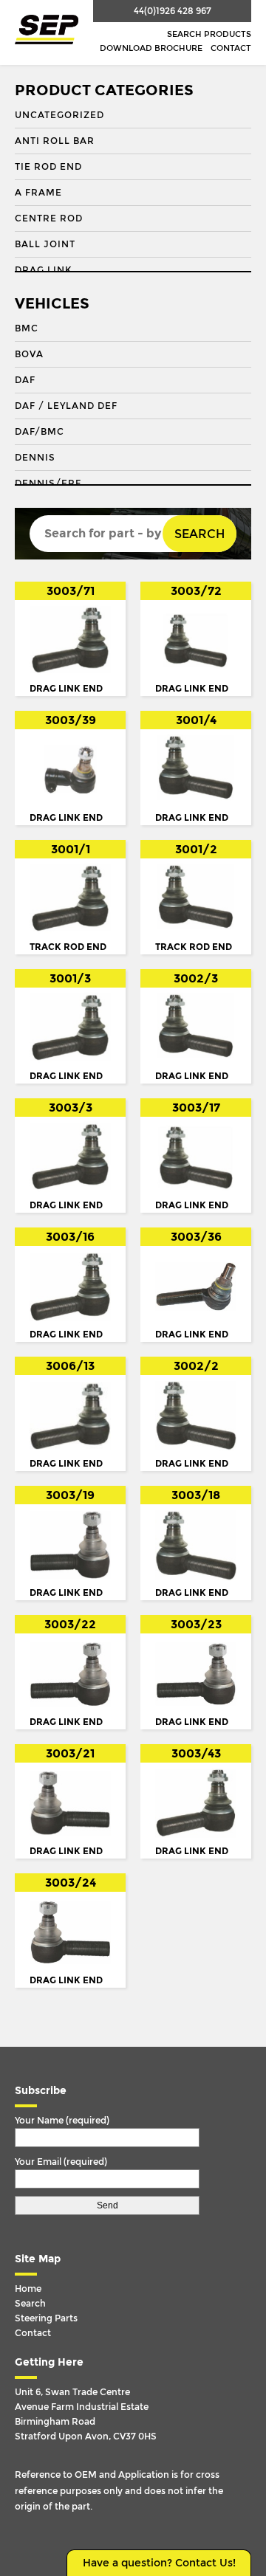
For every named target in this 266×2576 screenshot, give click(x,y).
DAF (25, 380)
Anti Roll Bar (55, 141)
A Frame (38, 193)
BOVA (29, 354)
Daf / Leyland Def (66, 406)
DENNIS (35, 458)
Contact (231, 48)
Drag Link (43, 270)
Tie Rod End (48, 167)
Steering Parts (46, 2318)
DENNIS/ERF (48, 483)
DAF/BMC (40, 432)
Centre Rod (49, 218)
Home (28, 2289)
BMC (27, 328)
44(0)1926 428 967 (173, 11)
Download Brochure (151, 48)
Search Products (209, 34)
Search (199, 534)
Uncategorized (59, 115)
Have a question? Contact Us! (159, 2563)
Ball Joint (45, 244)
